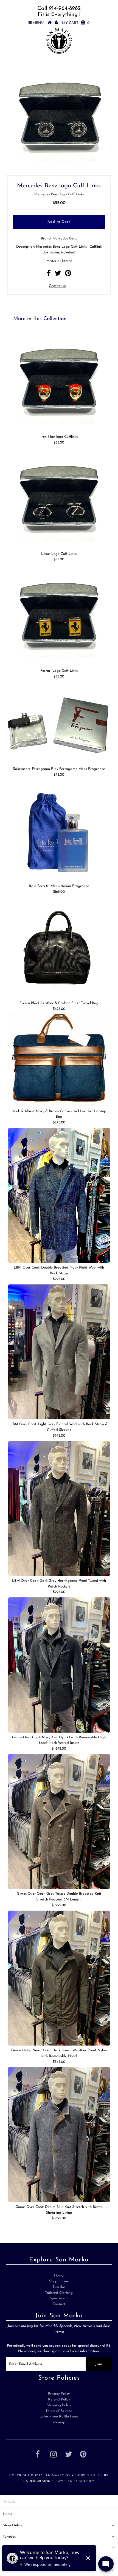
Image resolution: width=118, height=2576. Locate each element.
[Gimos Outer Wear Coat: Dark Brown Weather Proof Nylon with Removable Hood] (59, 1978)
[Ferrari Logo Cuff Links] (59, 615)
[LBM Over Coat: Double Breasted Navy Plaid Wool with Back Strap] (59, 1195)
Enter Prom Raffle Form (59, 2417)
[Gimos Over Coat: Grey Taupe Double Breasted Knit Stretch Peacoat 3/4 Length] (59, 1821)
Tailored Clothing (59, 2293)
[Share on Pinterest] (68, 275)
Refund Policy (59, 2400)
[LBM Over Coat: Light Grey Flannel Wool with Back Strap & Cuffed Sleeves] (59, 1352)
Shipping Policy (59, 2405)
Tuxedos (59, 2287)
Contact (59, 2304)
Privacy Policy (59, 2394)
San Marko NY (57, 2475)
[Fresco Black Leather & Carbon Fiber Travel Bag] (59, 948)
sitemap (59, 2422)
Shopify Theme (89, 2475)
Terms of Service (59, 2411)
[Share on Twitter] (58, 275)
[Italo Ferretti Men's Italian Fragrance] (59, 831)
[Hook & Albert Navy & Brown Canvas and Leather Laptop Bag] (59, 1060)
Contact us (57, 286)
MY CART (76, 23)
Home (59, 2276)
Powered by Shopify (75, 2481)
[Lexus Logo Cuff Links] (59, 498)
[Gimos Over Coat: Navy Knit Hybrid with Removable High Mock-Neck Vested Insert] (59, 1665)
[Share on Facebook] (49, 275)
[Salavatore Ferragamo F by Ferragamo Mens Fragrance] (59, 723)
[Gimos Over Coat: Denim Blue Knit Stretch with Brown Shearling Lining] (59, 2134)
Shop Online (59, 2281)
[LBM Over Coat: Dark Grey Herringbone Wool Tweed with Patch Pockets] (59, 1509)
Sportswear (59, 2298)
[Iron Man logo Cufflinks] (59, 381)
